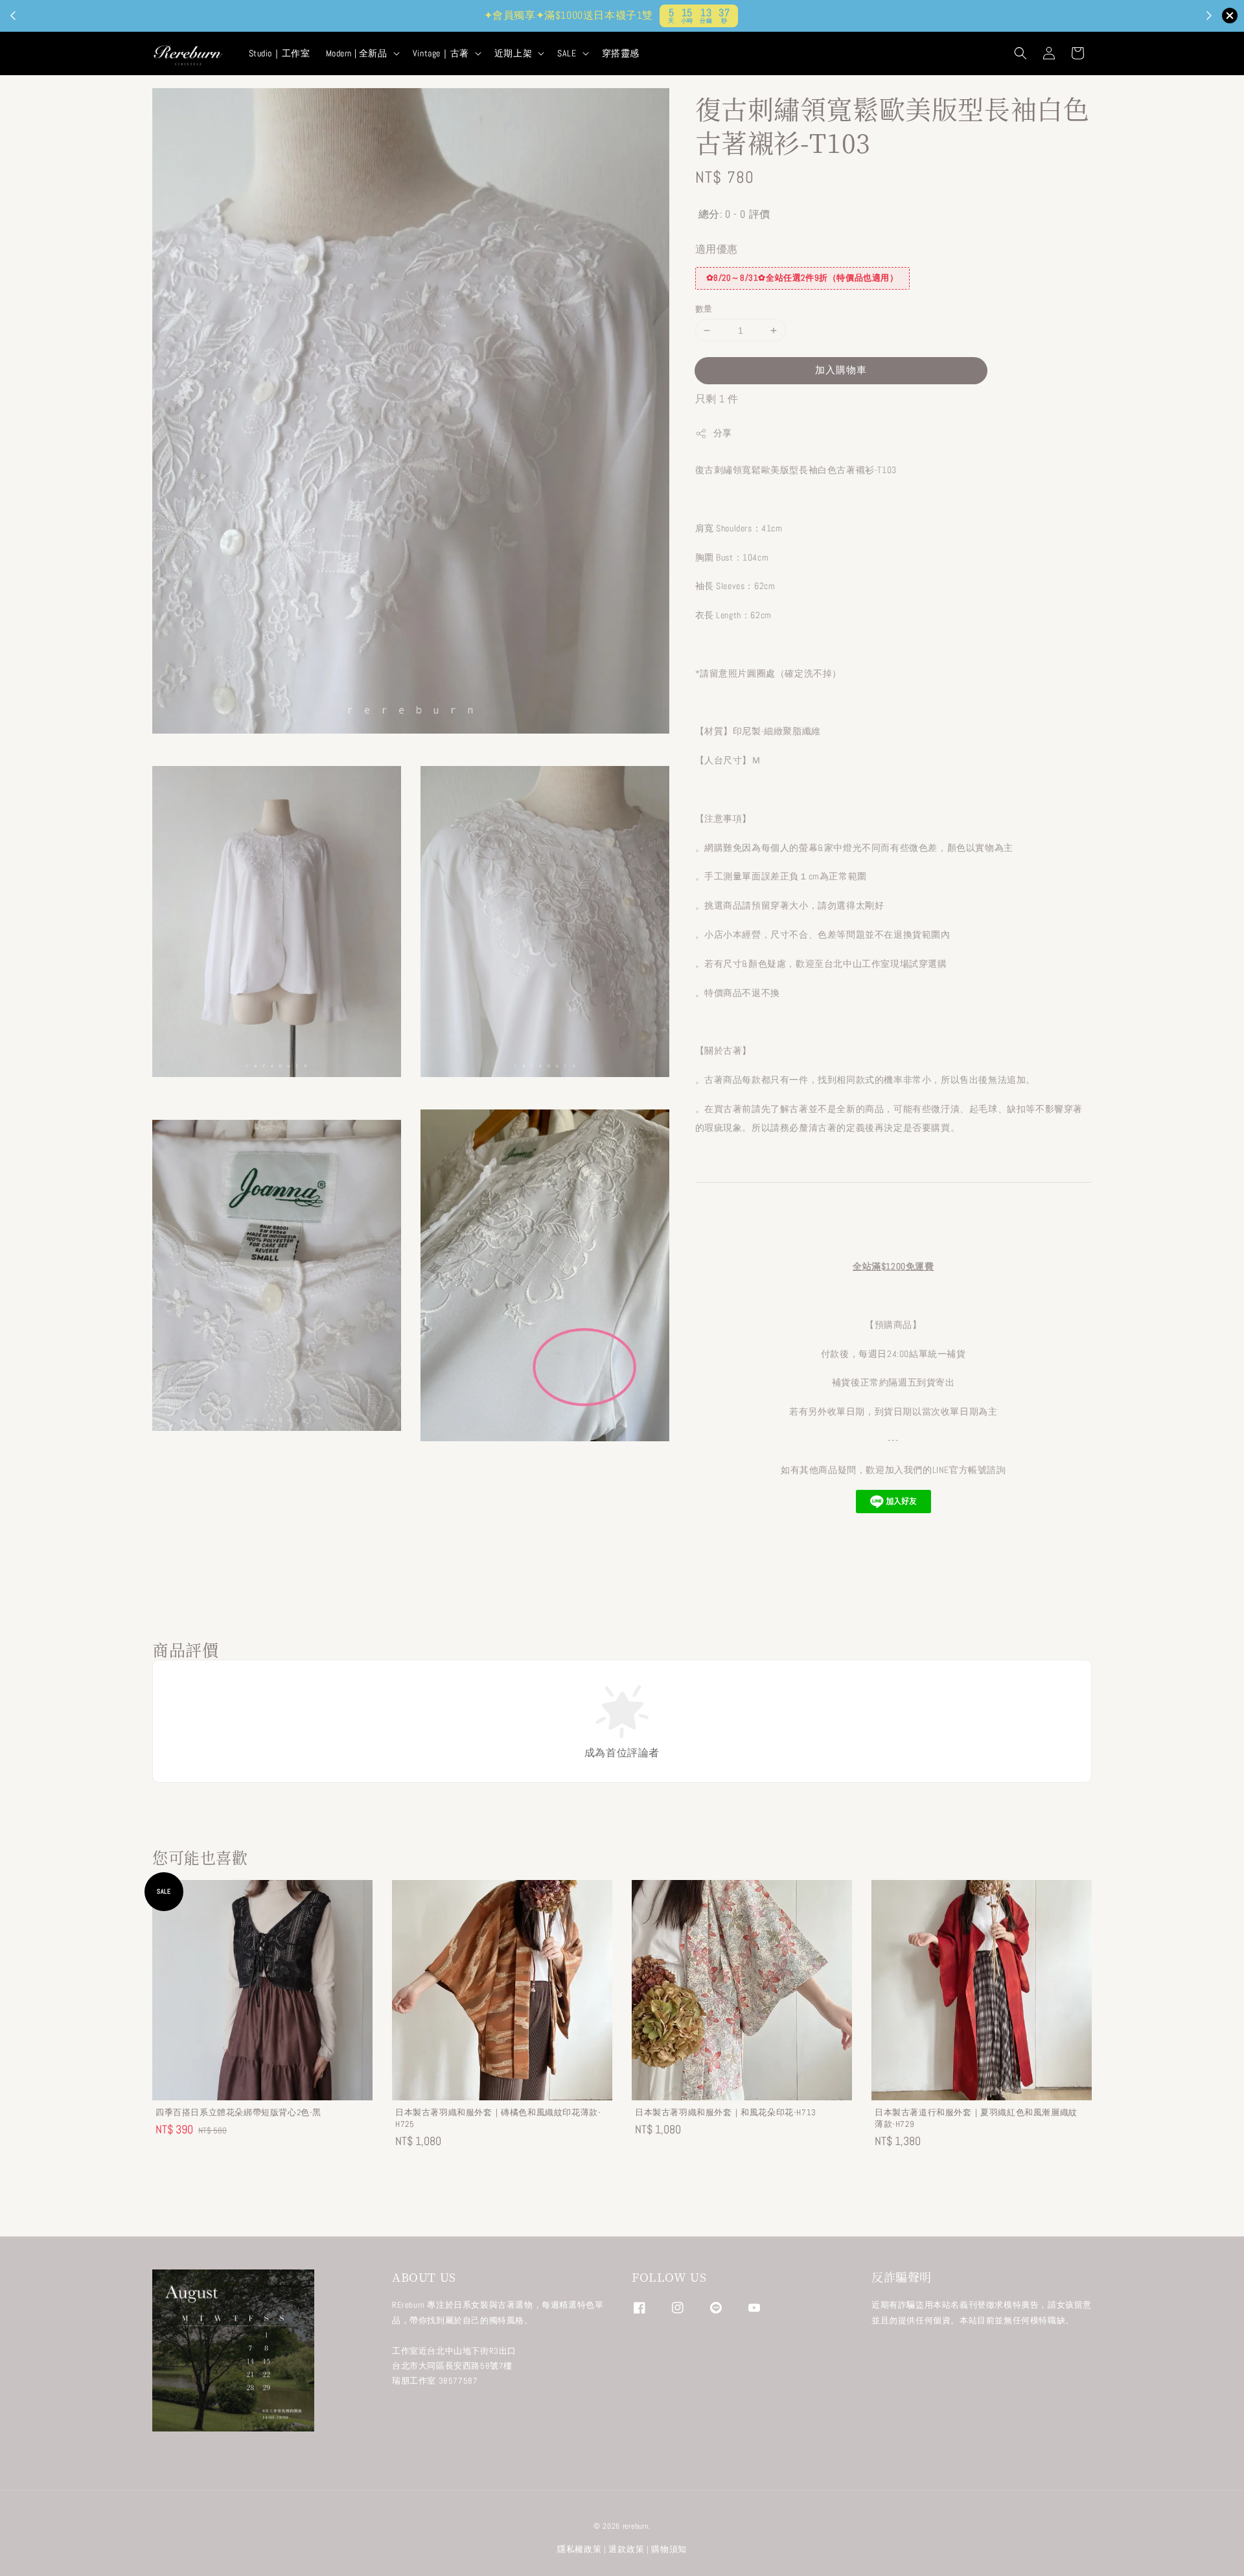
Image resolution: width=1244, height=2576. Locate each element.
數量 (704, 309)
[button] (1020, 53)
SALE (567, 53)
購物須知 (669, 2549)
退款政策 (626, 2549)
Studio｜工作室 (280, 53)
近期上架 (513, 53)
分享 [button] (723, 433)
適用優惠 (717, 249)
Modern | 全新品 (357, 53)
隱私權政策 (580, 2549)
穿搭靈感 (621, 53)
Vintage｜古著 (441, 53)
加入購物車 (841, 370)
